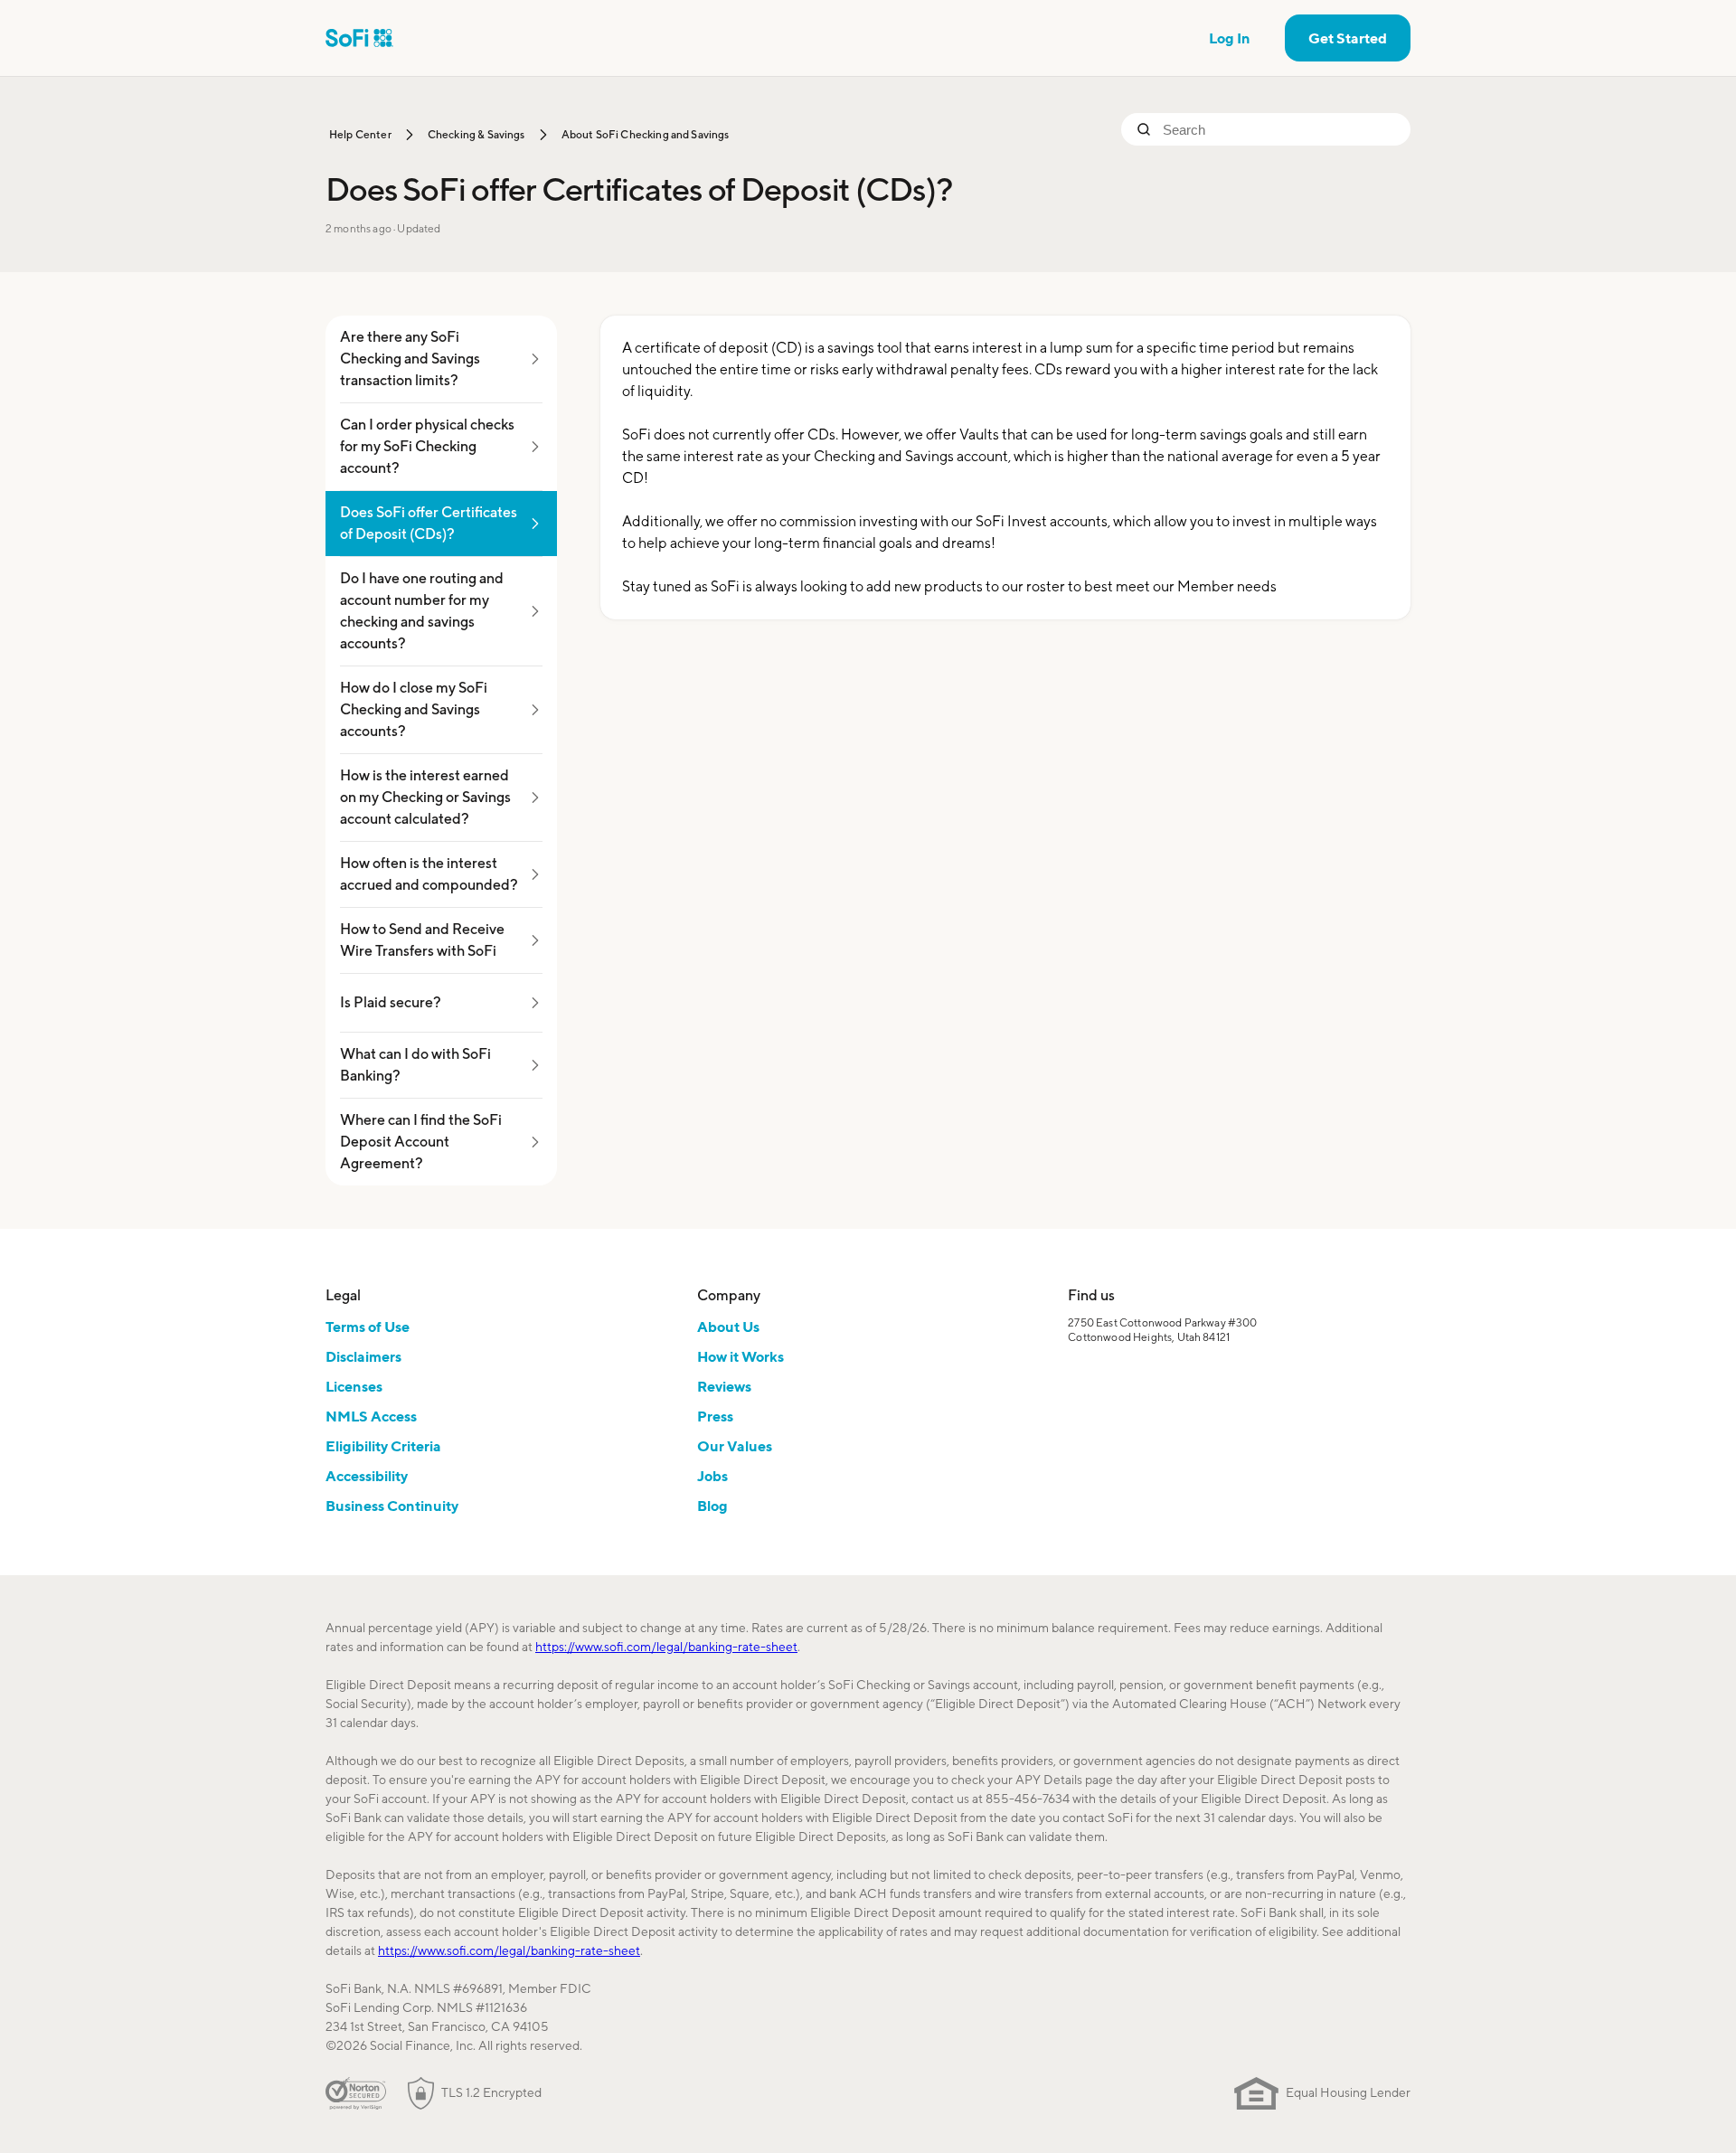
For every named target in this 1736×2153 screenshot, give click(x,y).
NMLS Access (371, 1416)
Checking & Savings (476, 134)
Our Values (735, 1446)
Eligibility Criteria (383, 1446)
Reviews (724, 1386)
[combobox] (1279, 129)
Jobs (712, 1476)
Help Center (360, 134)
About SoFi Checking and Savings (646, 134)
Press (715, 1416)
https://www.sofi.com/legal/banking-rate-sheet (666, 1647)
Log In (1230, 38)
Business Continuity (392, 1506)
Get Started (1348, 38)
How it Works (741, 1356)
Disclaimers (363, 1356)
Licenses (354, 1386)
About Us (728, 1327)
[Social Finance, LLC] (359, 38)
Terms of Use (368, 1327)
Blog (712, 1506)
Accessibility (367, 1476)
